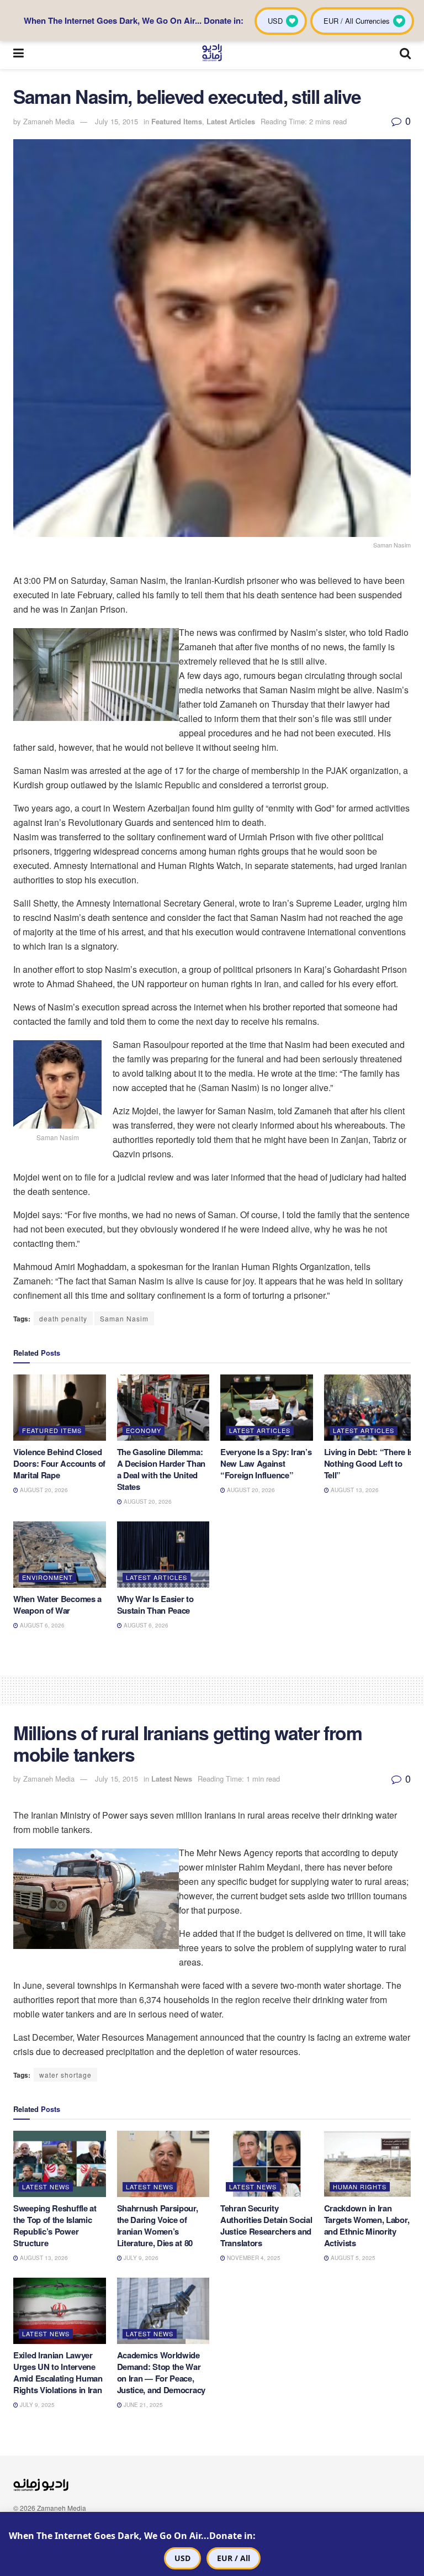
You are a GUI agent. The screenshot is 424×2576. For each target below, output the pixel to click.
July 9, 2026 (140, 2258)
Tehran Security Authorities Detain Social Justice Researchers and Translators (266, 2225)
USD (182, 2558)
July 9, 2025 (36, 2405)
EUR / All (234, 2558)
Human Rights (360, 2187)
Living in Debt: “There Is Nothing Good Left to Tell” (369, 1463)
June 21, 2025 (142, 2405)
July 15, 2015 (116, 121)
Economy (144, 1430)
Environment (47, 1577)
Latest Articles (231, 121)
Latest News (172, 1779)
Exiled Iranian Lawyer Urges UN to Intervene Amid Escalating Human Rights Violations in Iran (58, 2372)
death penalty (63, 1318)
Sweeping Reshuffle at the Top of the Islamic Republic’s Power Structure (55, 2225)
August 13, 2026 (354, 1490)
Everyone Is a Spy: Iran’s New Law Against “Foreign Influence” (266, 1463)
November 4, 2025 (253, 2258)
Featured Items (177, 121)
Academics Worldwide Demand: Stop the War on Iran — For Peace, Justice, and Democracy (161, 2372)
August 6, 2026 (41, 1625)
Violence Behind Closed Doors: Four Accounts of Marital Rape (59, 1463)
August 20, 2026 (43, 1490)
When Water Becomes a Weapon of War (57, 1605)
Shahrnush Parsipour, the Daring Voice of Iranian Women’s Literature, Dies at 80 (158, 2225)
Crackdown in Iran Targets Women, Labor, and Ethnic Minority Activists (367, 2225)
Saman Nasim (124, 1318)
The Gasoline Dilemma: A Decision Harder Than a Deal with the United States (161, 1469)
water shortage (65, 2075)
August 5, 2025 (352, 2258)
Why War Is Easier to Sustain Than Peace (155, 1605)
